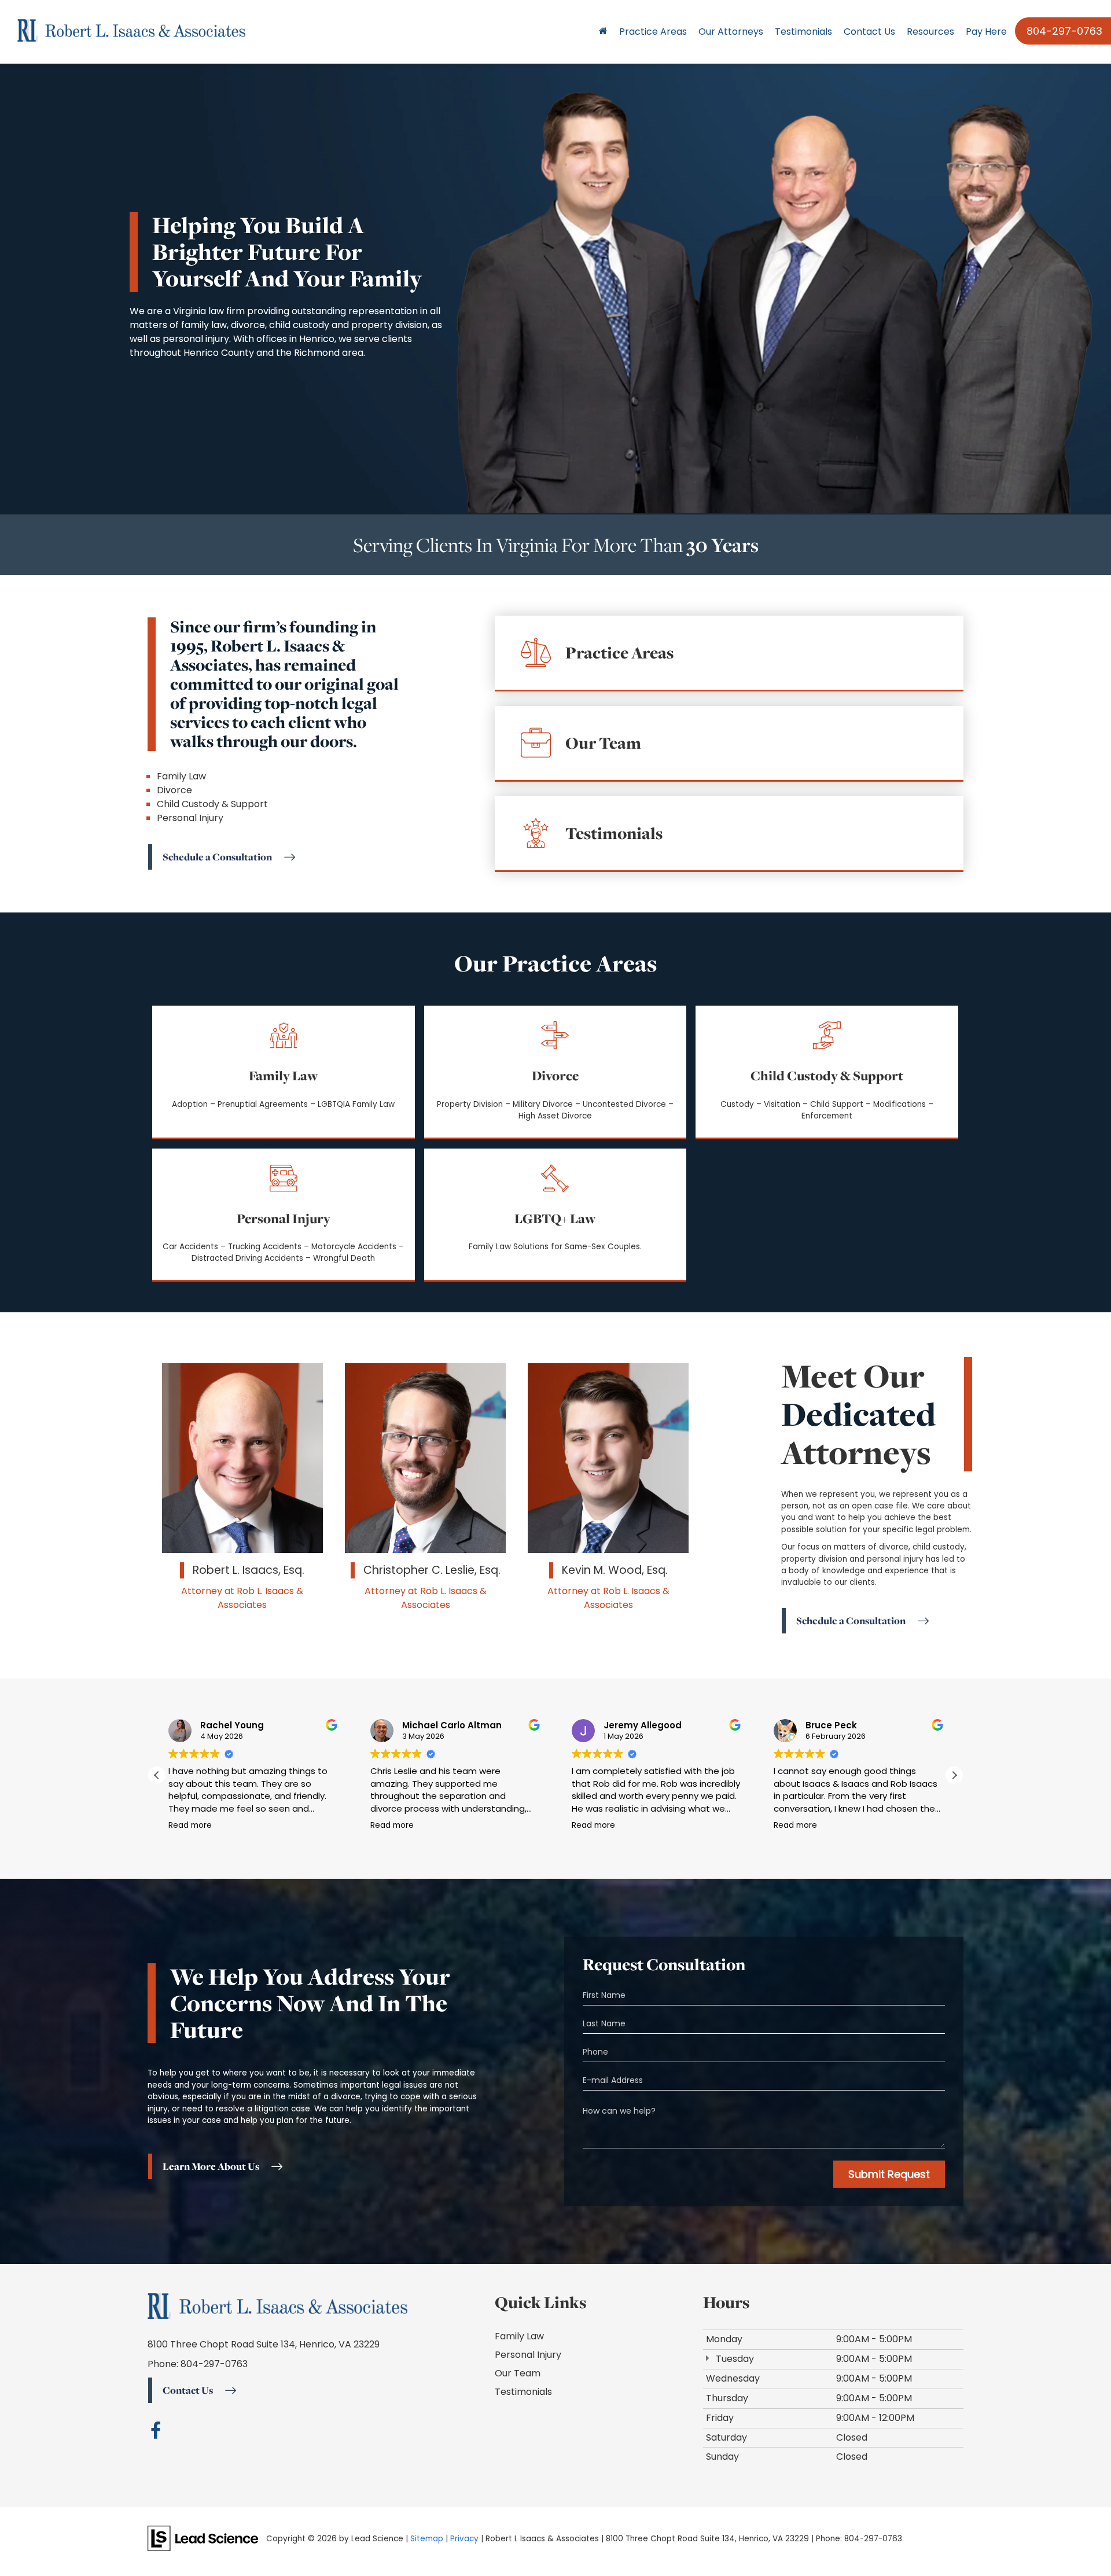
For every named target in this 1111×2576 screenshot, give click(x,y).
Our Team (518, 2373)
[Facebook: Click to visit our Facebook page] (156, 2433)
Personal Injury (528, 2355)
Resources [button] (930, 32)
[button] (954, 1775)
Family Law (519, 2336)
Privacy (464, 2539)
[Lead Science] (203, 2538)
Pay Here (986, 32)
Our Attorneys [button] (731, 32)
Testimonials (803, 32)
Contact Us (869, 32)
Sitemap (427, 2539)
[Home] (603, 32)
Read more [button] (190, 1826)
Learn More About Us (211, 2166)
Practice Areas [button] (653, 32)
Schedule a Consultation (217, 857)
